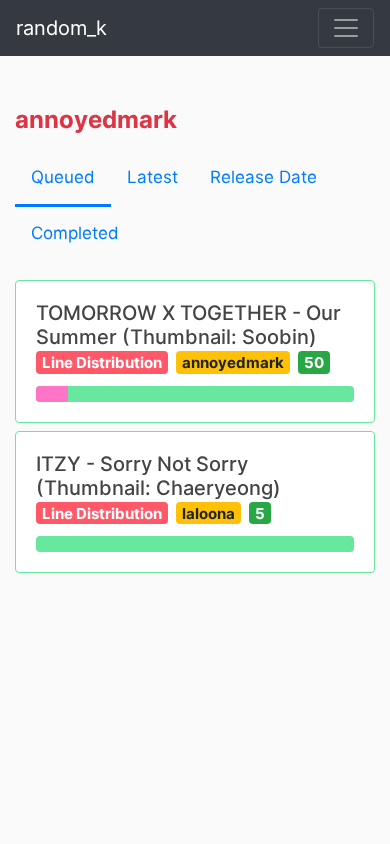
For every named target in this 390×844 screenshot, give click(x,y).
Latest (152, 177)
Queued (63, 177)
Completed (75, 233)
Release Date (263, 177)
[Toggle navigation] (346, 28)
